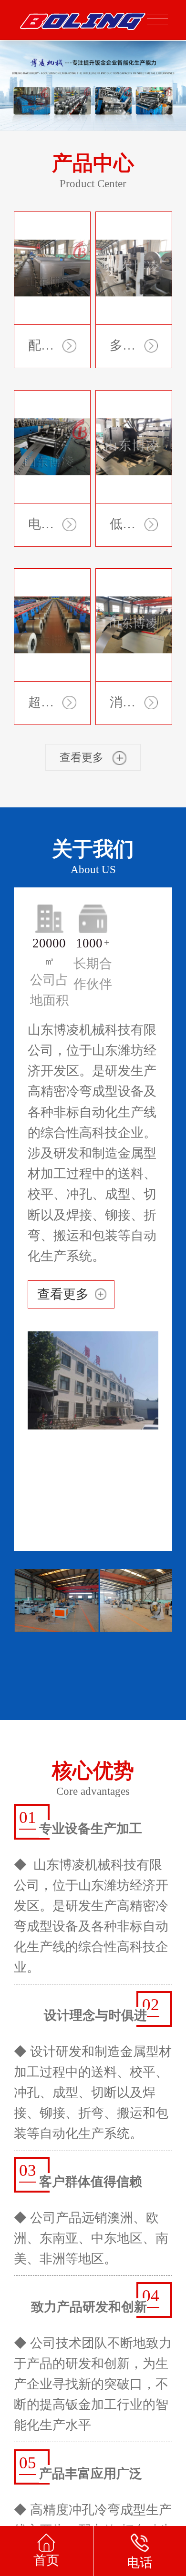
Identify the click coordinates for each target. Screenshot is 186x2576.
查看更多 (63, 1307)
